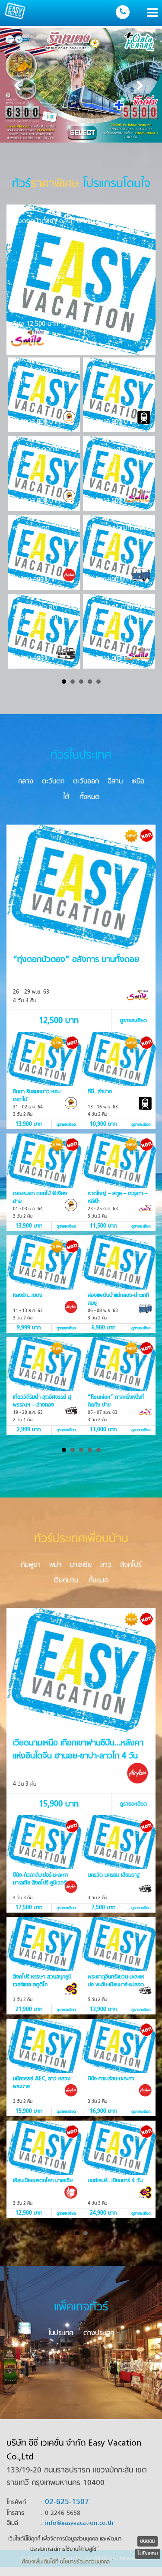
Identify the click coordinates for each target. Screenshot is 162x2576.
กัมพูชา (31, 1565)
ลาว (106, 1565)
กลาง (26, 782)
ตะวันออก (86, 782)
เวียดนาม (66, 1581)
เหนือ (138, 782)
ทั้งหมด (89, 797)
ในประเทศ (61, 2333)
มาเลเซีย (81, 1565)
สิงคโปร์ (131, 1565)
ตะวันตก (53, 782)
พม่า (55, 1565)
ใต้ (66, 797)
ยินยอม (148, 2541)
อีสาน (115, 782)
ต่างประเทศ (99, 2333)
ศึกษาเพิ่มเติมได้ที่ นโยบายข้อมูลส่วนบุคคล (66, 2562)
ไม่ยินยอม (148, 2554)
